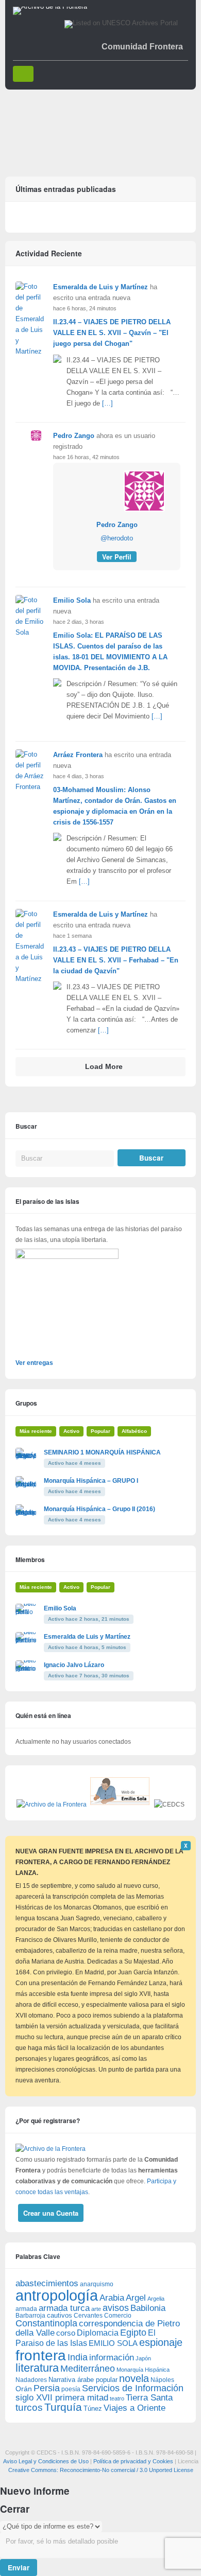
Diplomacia (98, 2333)
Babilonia (148, 2308)
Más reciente (36, 1431)
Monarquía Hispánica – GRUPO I (91, 1481)
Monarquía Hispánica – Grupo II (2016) (99, 1509)
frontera (41, 2355)
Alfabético (134, 1431)
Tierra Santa (149, 2398)
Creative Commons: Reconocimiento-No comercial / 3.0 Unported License (101, 2470)
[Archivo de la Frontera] (50, 7)
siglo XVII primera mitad (62, 2398)
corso (66, 2333)
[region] (100, 129)
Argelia (156, 2299)
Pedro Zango (74, 436)
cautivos (60, 2316)
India (78, 2357)
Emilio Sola (72, 600)
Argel (136, 2298)
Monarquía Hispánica (143, 2370)
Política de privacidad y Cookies (133, 2461)
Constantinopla (46, 2323)
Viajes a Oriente (135, 2408)
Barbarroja (30, 2315)
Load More (104, 1067)
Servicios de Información (133, 2388)
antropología (57, 2295)
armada (26, 2309)
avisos (116, 2308)
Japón (143, 2358)
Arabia (112, 2298)
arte (96, 2309)
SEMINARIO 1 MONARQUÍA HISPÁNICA (102, 1452)
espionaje (161, 2342)
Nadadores (31, 2380)
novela (134, 2378)
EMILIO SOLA (113, 2343)
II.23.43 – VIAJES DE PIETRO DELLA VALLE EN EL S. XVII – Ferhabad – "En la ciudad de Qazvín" (116, 960)
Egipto (133, 2333)
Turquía (63, 2407)
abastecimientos (47, 2283)
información (112, 2358)
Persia (47, 2388)
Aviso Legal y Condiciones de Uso (46, 2461)
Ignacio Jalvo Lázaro (74, 1665)
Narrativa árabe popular (83, 2380)
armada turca (64, 2308)
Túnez (93, 2408)
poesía (71, 2389)
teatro (117, 2398)
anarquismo (97, 2284)
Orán (24, 2389)
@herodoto (117, 538)
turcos (29, 2407)
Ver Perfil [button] (117, 557)
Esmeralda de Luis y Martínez (100, 287)
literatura (37, 2368)
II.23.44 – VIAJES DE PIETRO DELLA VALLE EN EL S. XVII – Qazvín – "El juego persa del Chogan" (112, 333)
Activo (71, 1431)
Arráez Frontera (78, 755)
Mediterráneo (88, 2369)
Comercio (118, 2315)
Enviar (19, 2568)
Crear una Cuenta (51, 2213)
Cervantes (88, 2316)
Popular (100, 1431)
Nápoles (162, 2380)
